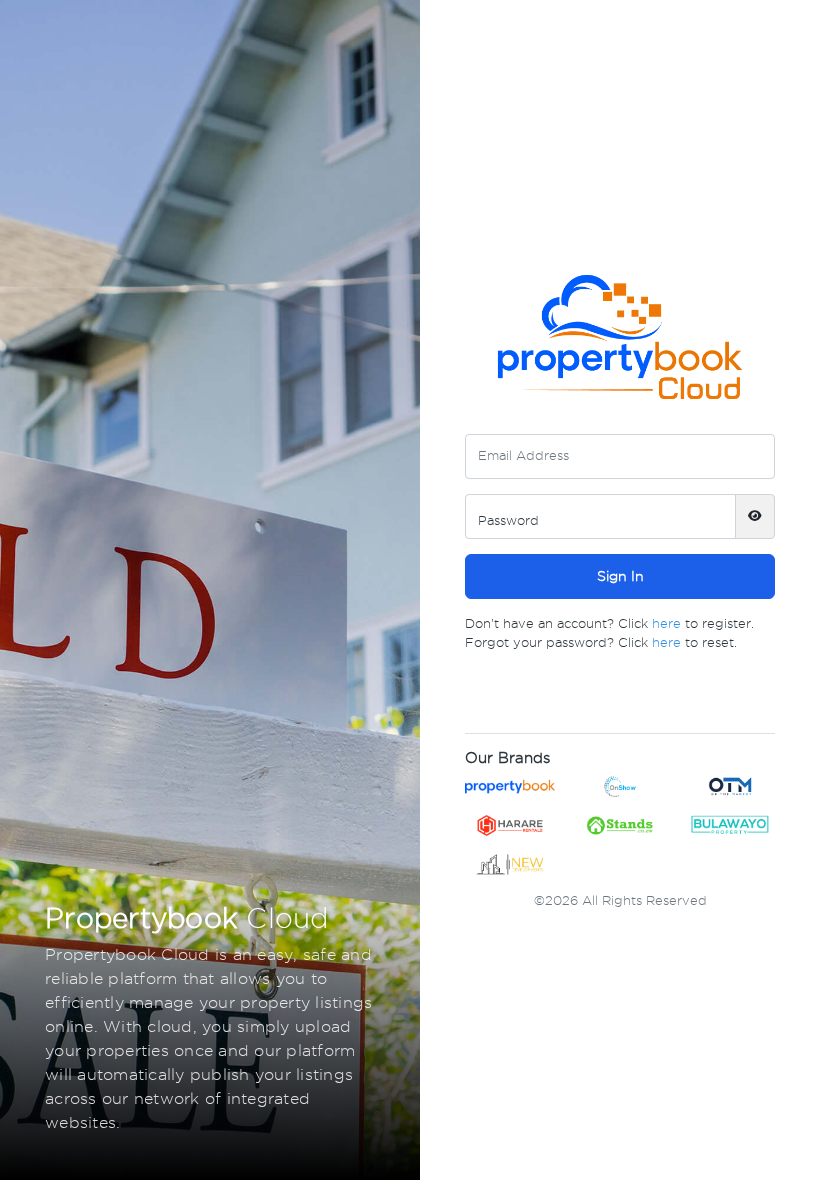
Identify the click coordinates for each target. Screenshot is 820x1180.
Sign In (620, 576)
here (666, 623)
